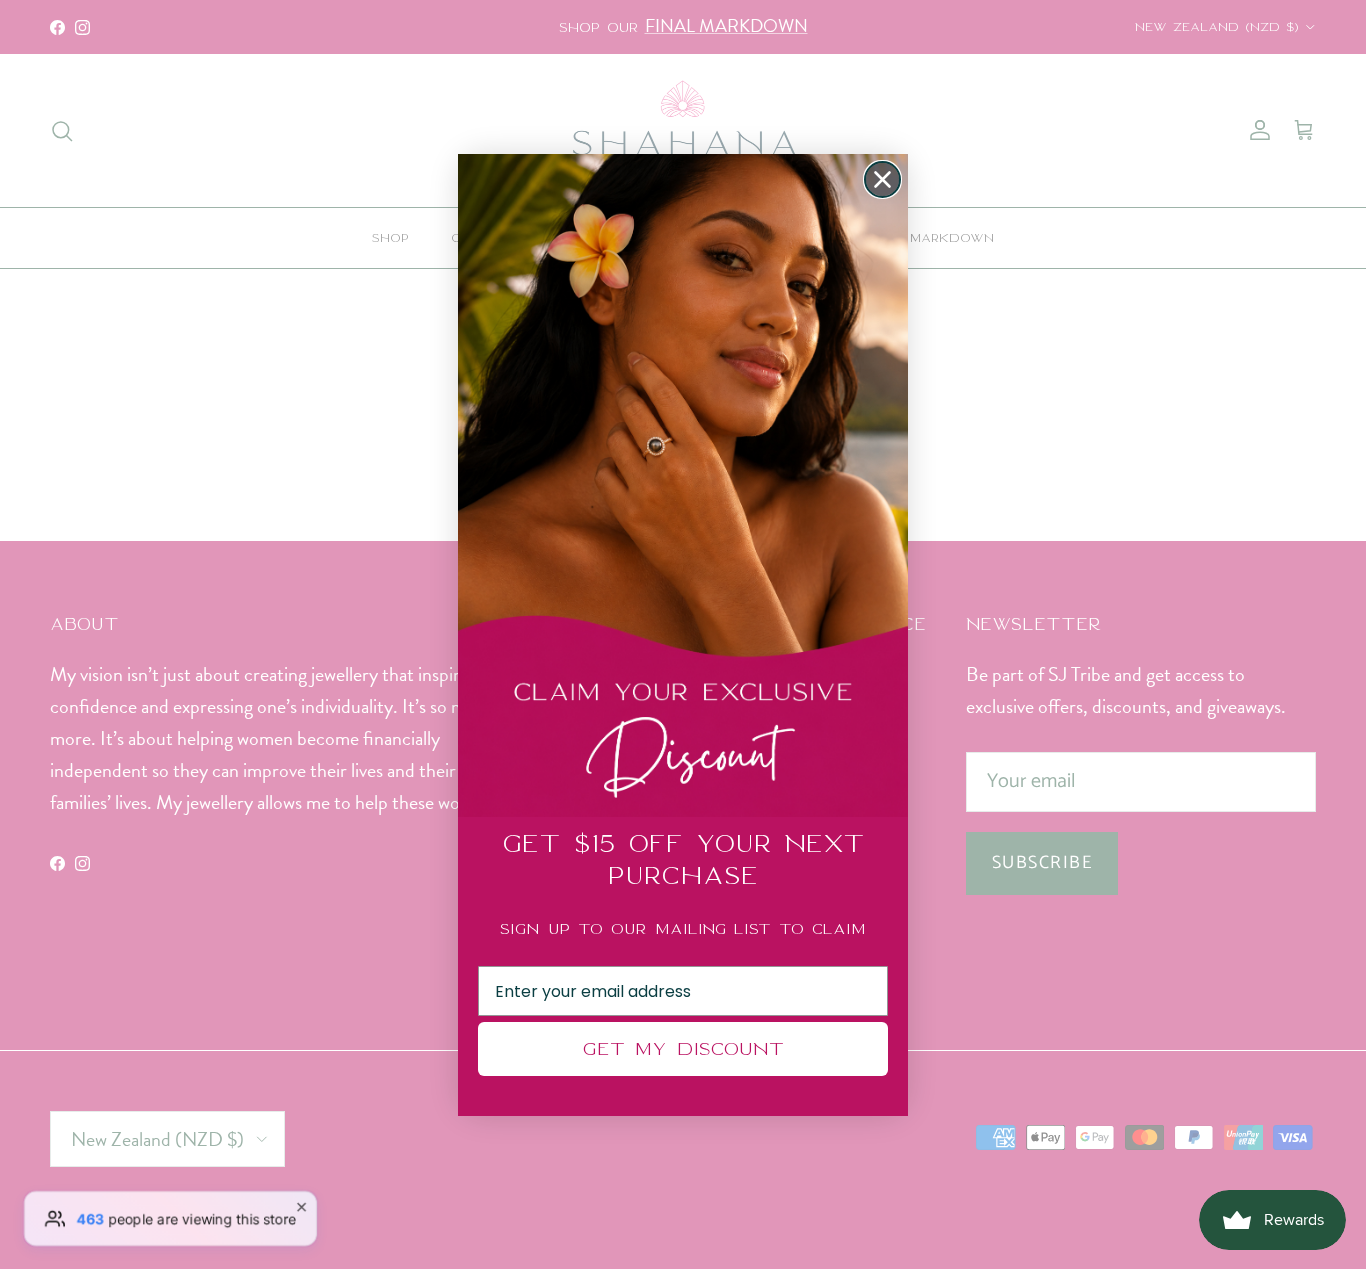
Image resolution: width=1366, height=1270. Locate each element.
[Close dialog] (882, 179)
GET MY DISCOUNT (683, 1048)
